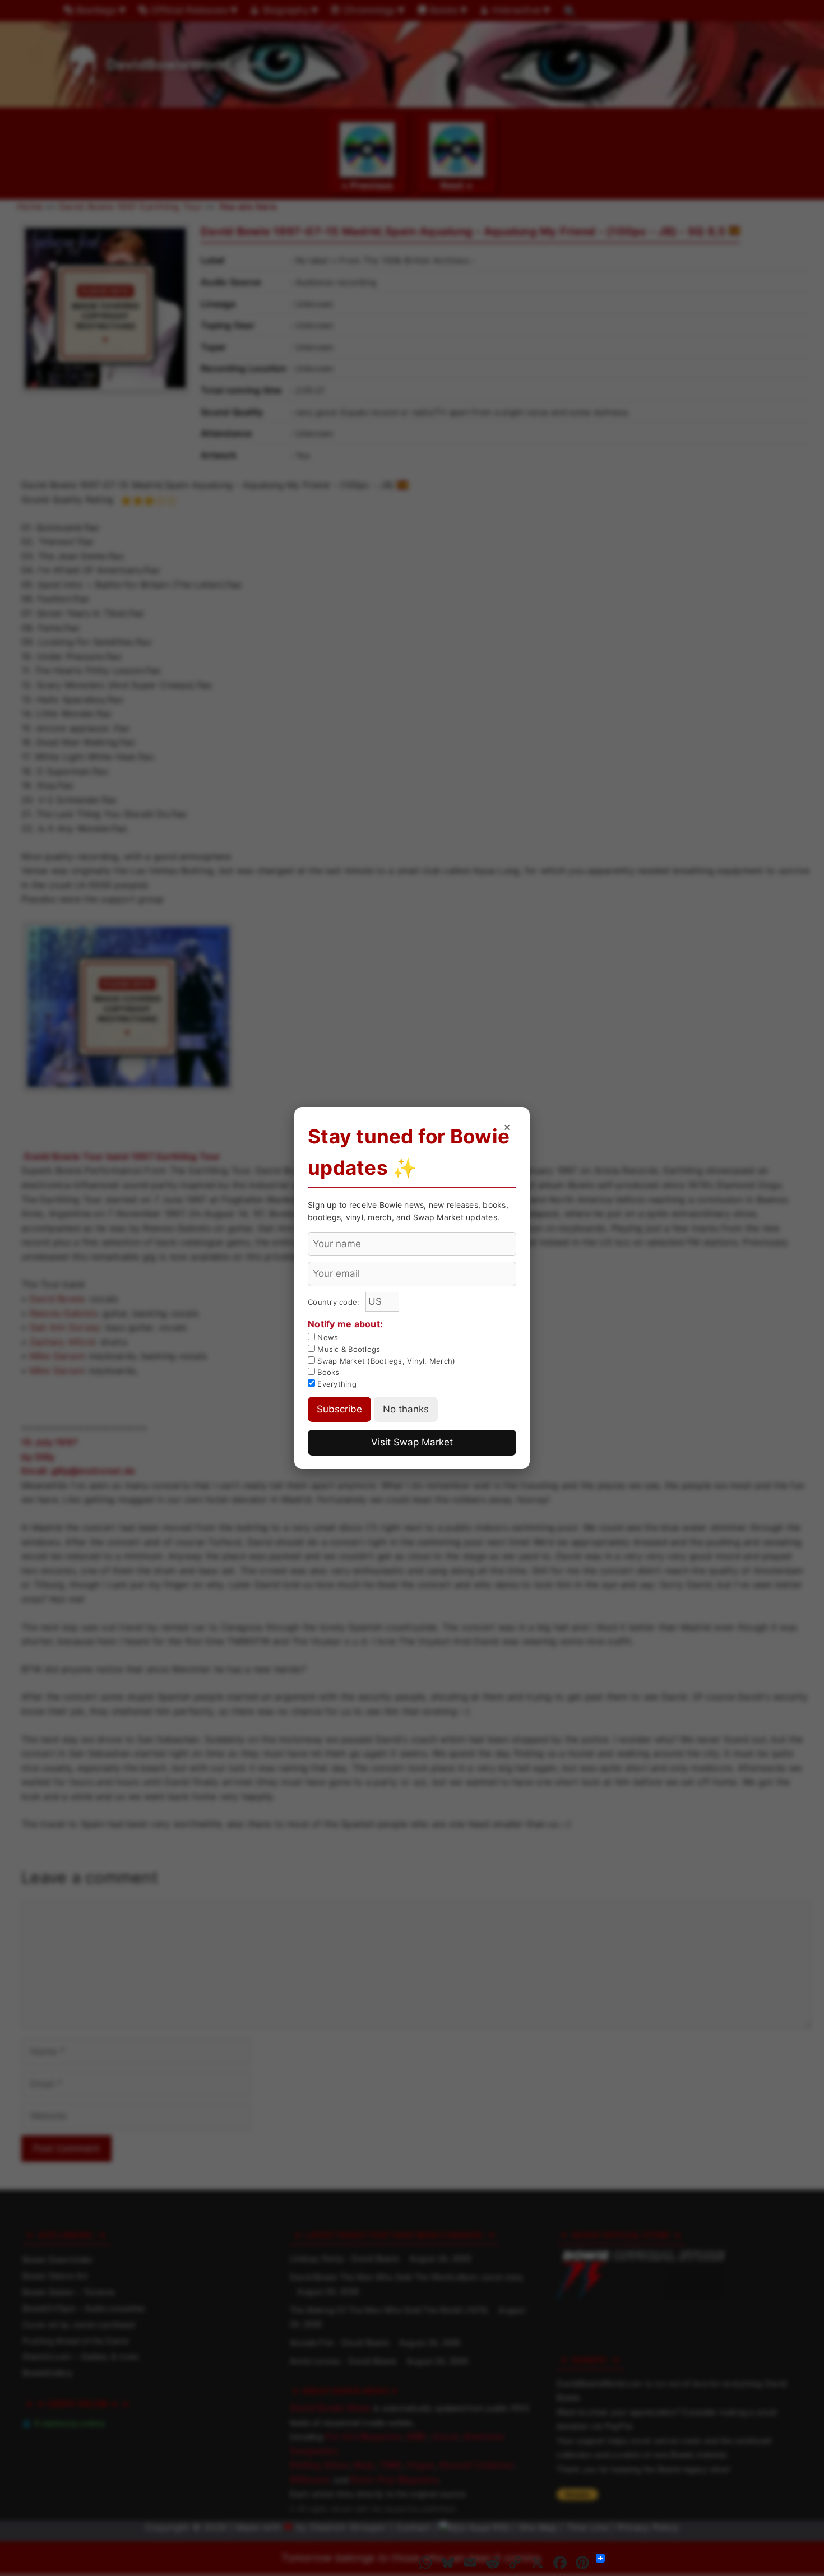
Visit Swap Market (412, 1442)
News (327, 1337)
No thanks (406, 1409)
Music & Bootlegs (348, 1349)
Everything (336, 1384)
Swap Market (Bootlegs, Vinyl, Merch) (385, 1361)
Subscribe (339, 1409)
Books (327, 1372)
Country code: (335, 1302)
